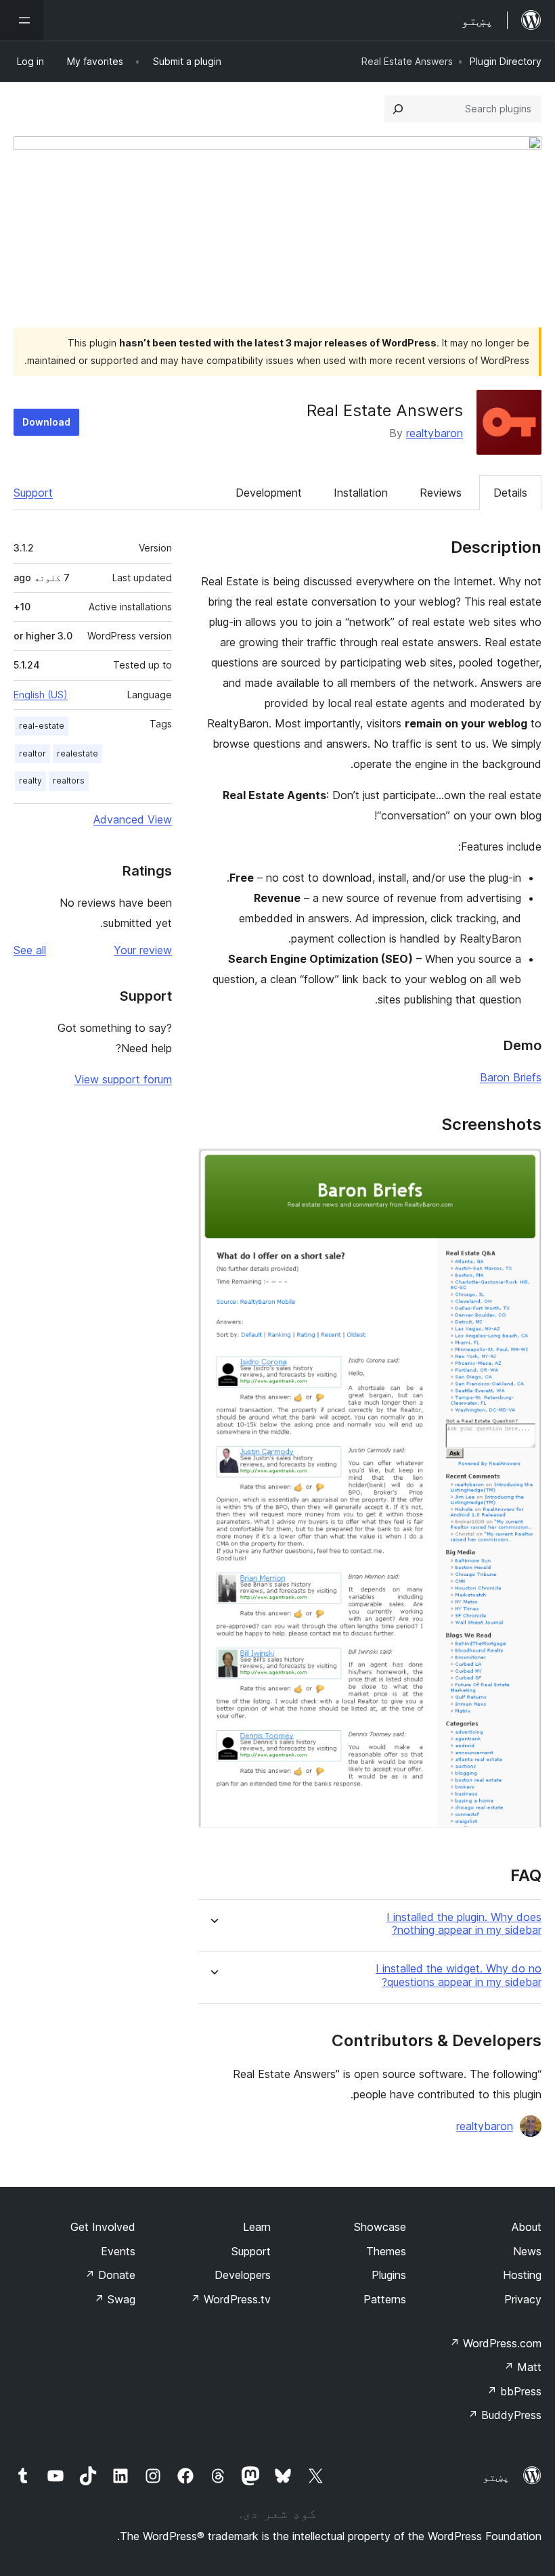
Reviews (441, 493)
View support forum (123, 1079)
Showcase (380, 2227)
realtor (32, 753)
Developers (243, 2275)
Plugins (389, 2275)
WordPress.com (495, 2343)
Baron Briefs (511, 1077)
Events (118, 2251)
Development (269, 493)
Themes (386, 2251)
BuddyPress (505, 2415)
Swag (115, 2299)
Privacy (523, 2299)
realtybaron (435, 433)
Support (33, 493)
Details (510, 493)
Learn (257, 2227)
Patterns (385, 2299)
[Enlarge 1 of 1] (523, 1167)
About (527, 2227)
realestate (77, 753)
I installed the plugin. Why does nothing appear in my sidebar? (464, 1924)
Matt (523, 2367)
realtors (69, 781)
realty (30, 781)
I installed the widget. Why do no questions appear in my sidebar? (459, 1975)
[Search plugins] (398, 109)
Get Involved (103, 2227)
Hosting (522, 2275)
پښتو (496, 2477)
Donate (110, 2275)
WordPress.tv (230, 2299)
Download (46, 422)
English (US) (41, 695)
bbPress (514, 2391)
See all (30, 950)
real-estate (42, 726)
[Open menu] (22, 20)
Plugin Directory (506, 61)
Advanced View (133, 819)
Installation (361, 493)
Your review (143, 950)
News (527, 2251)
